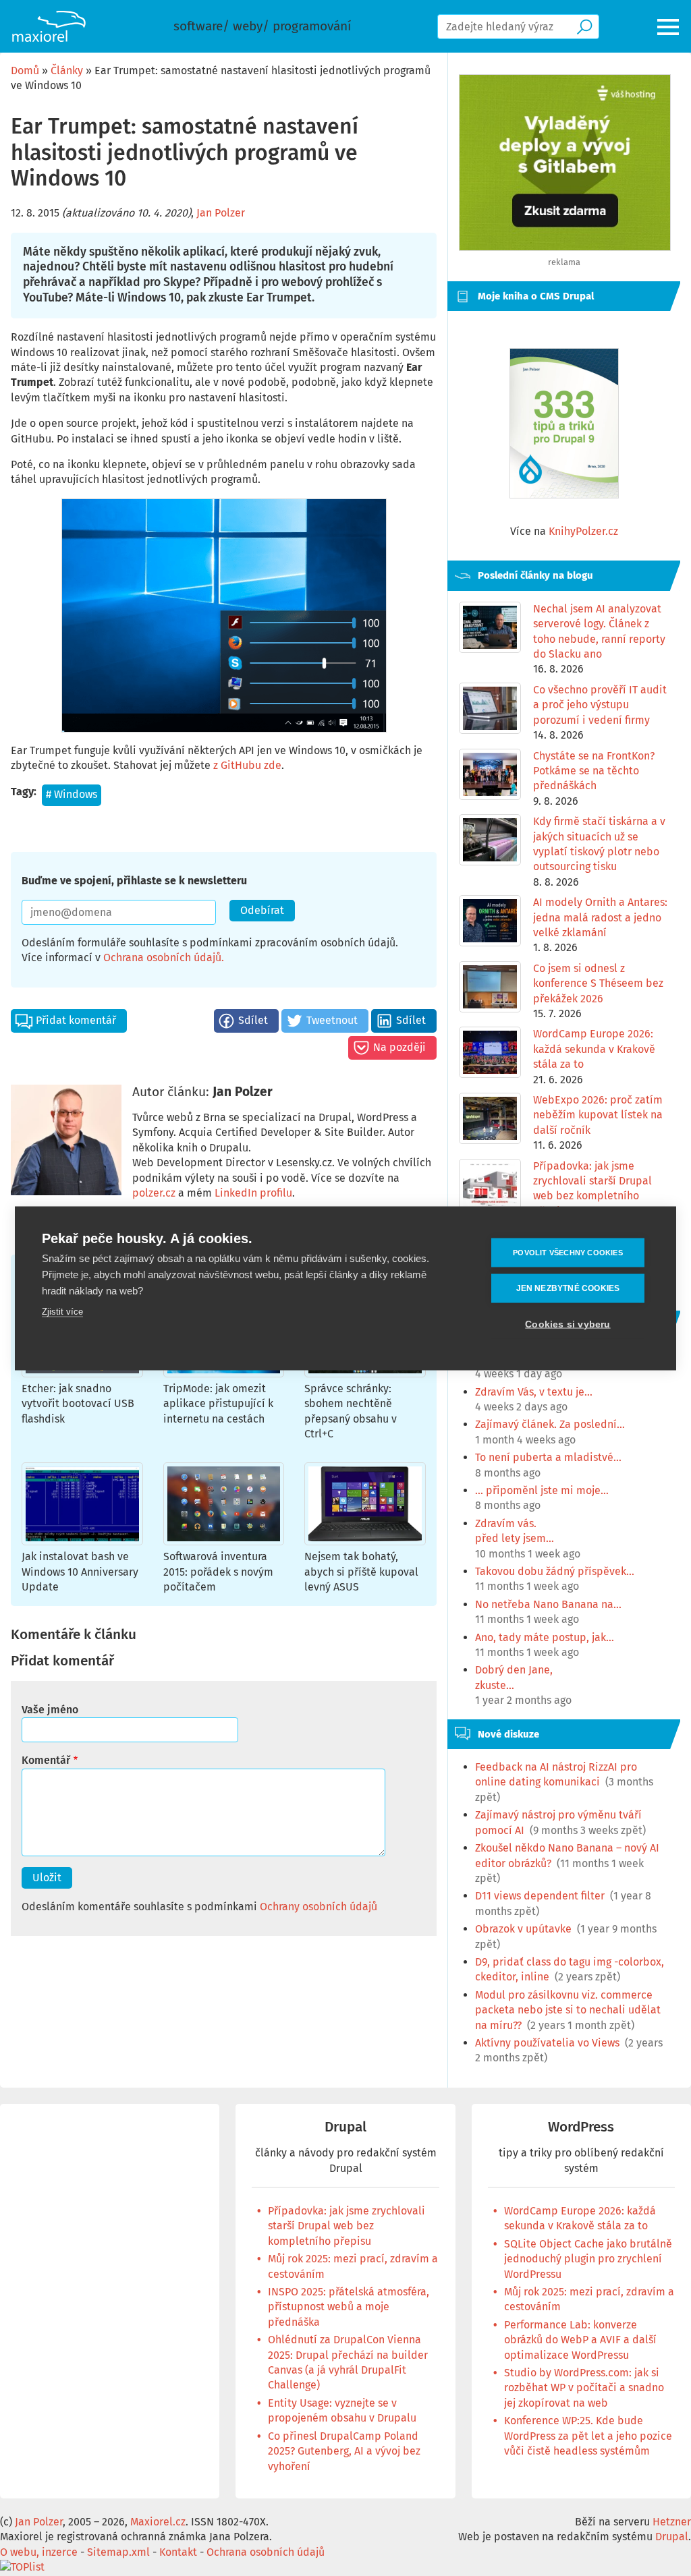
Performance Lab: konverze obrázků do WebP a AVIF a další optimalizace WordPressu (580, 2340)
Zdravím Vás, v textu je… (534, 1392)
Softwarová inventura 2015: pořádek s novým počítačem (218, 1572)
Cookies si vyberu (568, 1324)
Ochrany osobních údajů (319, 1907)
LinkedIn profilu (253, 1193)
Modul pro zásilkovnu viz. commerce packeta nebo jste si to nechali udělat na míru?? (568, 2010)
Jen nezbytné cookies (568, 1288)
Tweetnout (332, 1020)
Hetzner (672, 2522)
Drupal (345, 2127)
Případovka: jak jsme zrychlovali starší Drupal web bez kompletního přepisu (347, 2226)
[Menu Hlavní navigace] (669, 27)
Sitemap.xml (118, 2552)
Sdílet (253, 1020)
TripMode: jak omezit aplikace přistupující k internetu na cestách (218, 1404)
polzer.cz (154, 1193)
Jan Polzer (221, 213)
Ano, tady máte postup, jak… (545, 1637)
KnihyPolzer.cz (583, 531)
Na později (399, 1047)
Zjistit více (62, 1311)
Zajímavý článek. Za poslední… (550, 1424)
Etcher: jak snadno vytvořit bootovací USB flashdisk (78, 1404)
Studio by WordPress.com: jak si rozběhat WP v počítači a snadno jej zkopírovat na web (584, 2388)
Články (67, 70)
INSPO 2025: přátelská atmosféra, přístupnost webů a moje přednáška (349, 2307)
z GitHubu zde (247, 765)
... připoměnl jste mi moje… (542, 1490)
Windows (76, 794)
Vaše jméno (50, 1710)
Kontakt (178, 2552)
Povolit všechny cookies (568, 1252)
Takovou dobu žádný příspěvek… (555, 1571)
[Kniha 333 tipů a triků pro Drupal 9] (564, 423)
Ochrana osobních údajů (162, 957)
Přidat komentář (76, 1020)
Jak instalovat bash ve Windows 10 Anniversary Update (80, 1572)
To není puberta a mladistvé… (548, 1457)
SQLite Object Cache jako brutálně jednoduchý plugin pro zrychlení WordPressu (588, 2259)
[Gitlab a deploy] (565, 247)
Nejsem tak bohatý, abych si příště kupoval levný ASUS (361, 1572)
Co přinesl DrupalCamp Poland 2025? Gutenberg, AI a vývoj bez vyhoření (344, 2451)
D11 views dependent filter (540, 1896)
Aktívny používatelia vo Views (547, 2043)
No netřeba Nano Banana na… (548, 1604)
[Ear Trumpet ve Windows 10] (224, 616)
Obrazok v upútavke (523, 1929)
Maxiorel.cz (158, 2522)
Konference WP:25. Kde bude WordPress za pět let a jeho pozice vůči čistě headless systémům (588, 2436)
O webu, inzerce (39, 2552)
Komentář (46, 1760)
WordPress (581, 2127)
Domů (25, 70)
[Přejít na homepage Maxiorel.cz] (49, 26)
